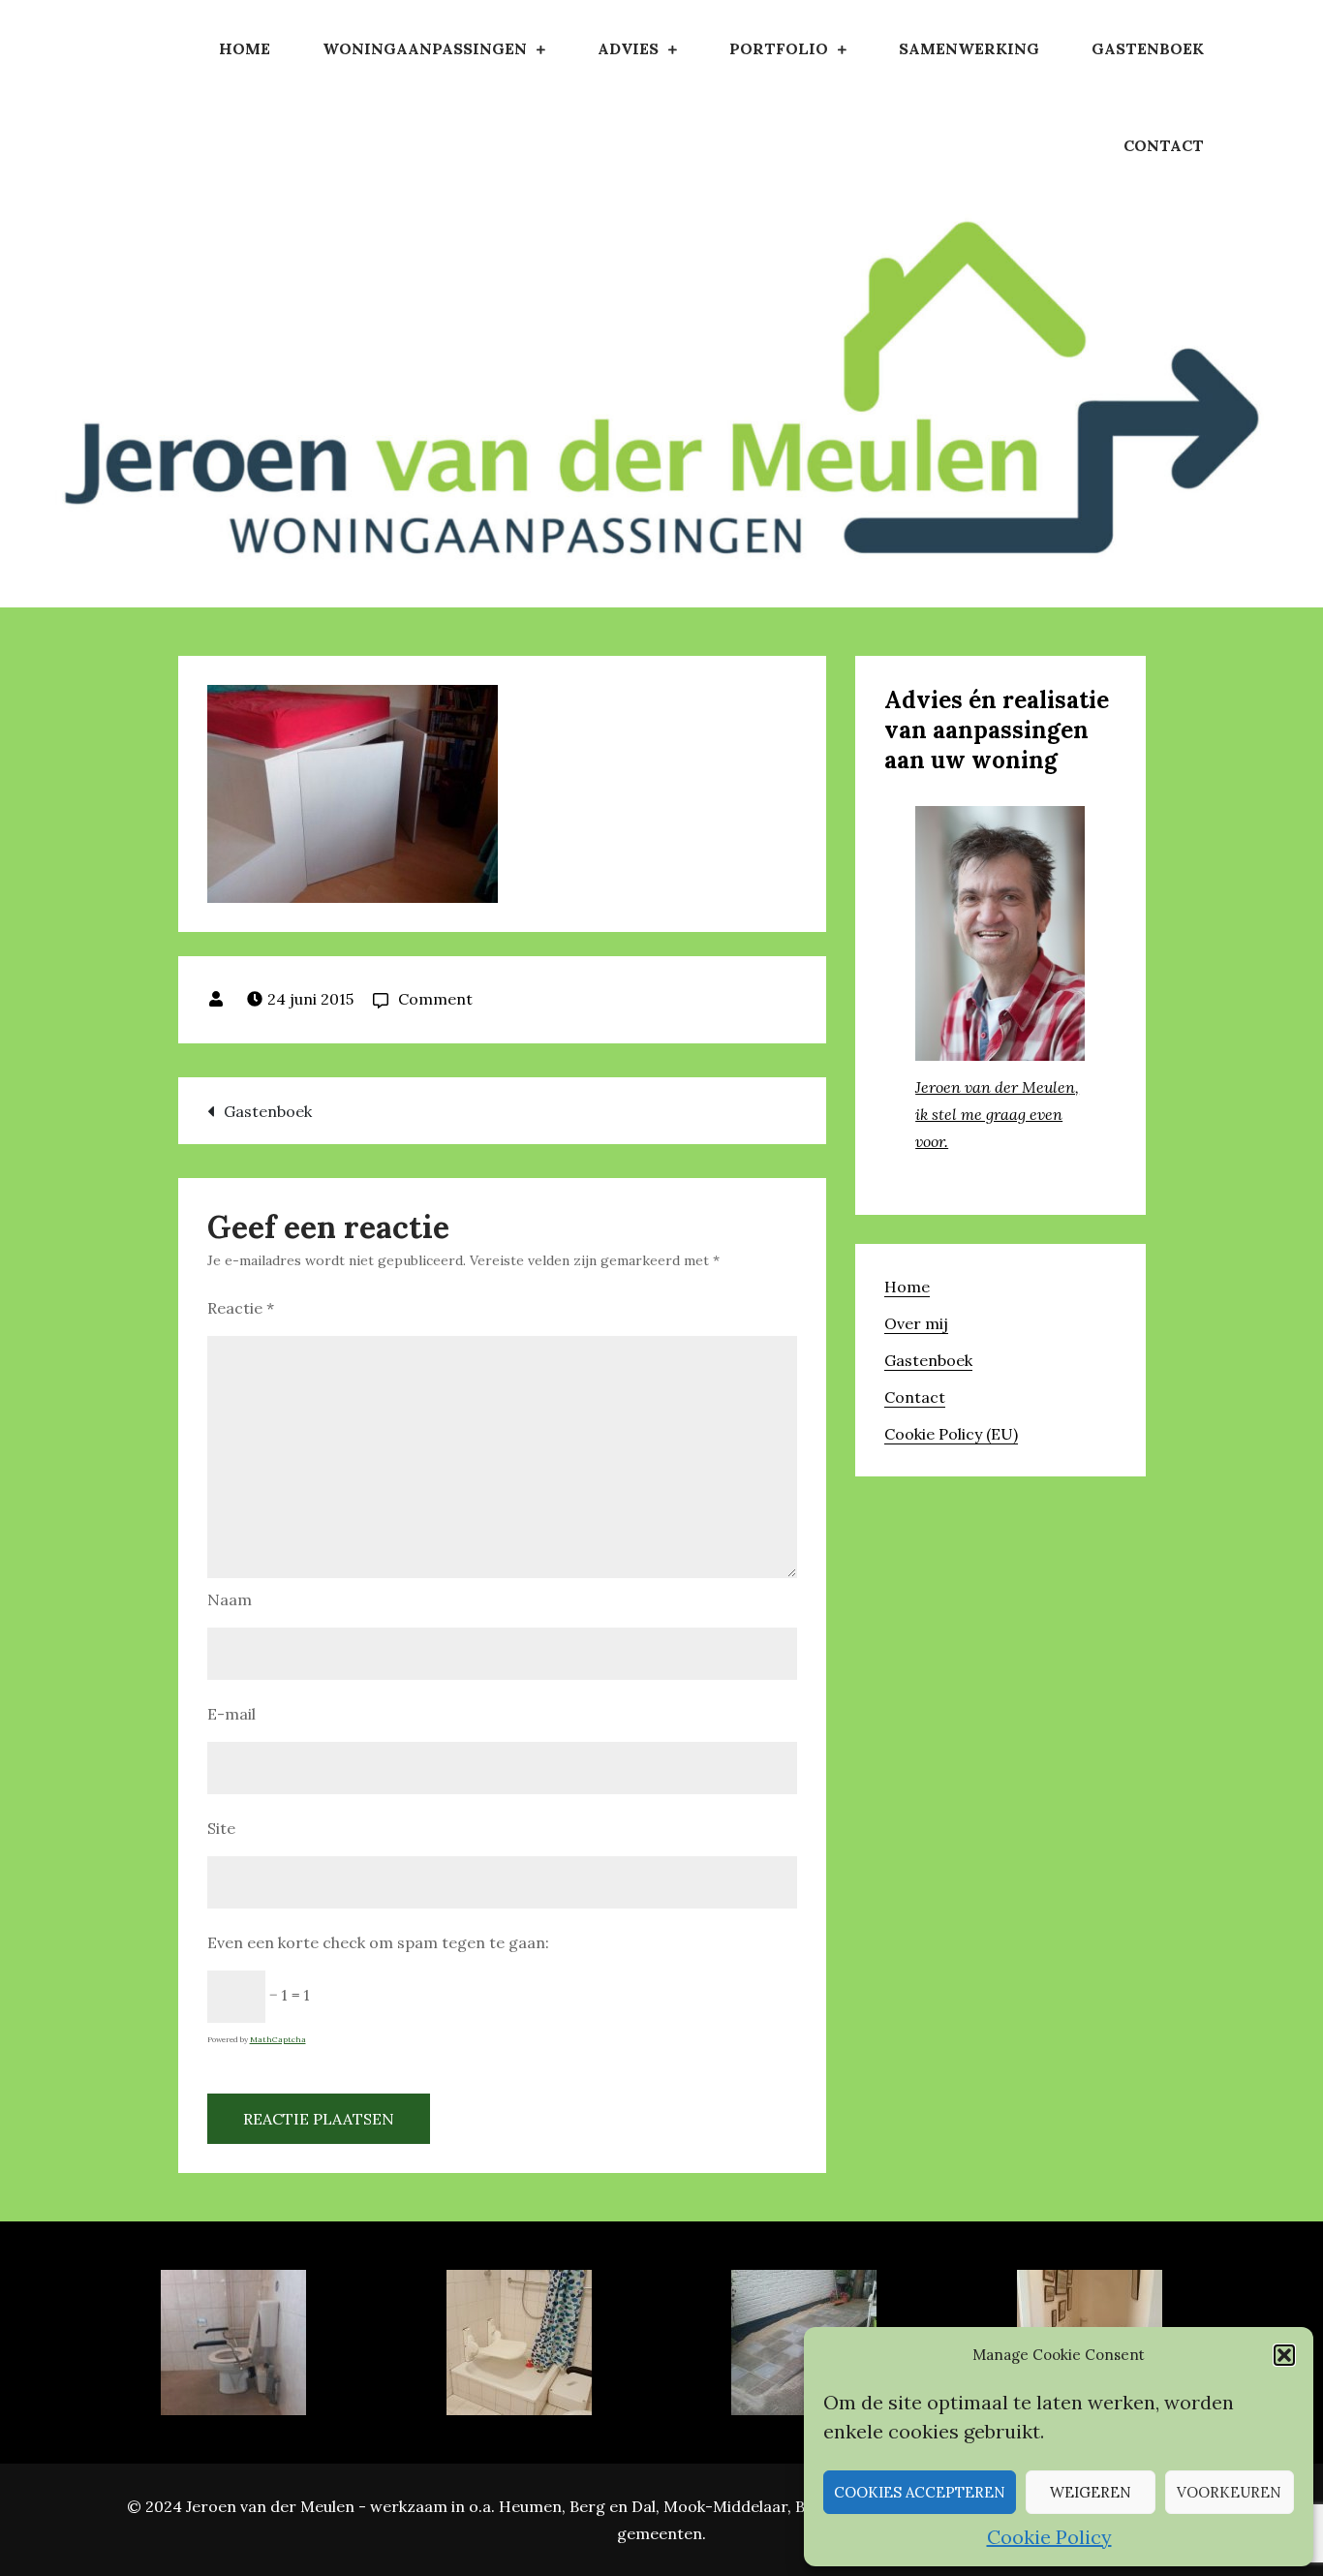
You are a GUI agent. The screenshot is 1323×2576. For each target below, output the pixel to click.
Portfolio (779, 48)
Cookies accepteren (920, 2492)
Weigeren (1091, 2492)
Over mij (916, 1323)
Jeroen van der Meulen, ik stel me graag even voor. (997, 1114)
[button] (1284, 2355)
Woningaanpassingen (425, 48)
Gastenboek (1148, 48)
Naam (230, 1599)
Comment (435, 999)
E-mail (231, 1714)
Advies (628, 48)
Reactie (241, 1308)
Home (245, 48)
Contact (1164, 145)
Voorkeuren (1229, 2492)
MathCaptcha (278, 2039)
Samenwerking (969, 48)
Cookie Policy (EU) (951, 1434)
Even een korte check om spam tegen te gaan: (378, 1942)
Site (221, 1828)
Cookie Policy (1049, 2537)
